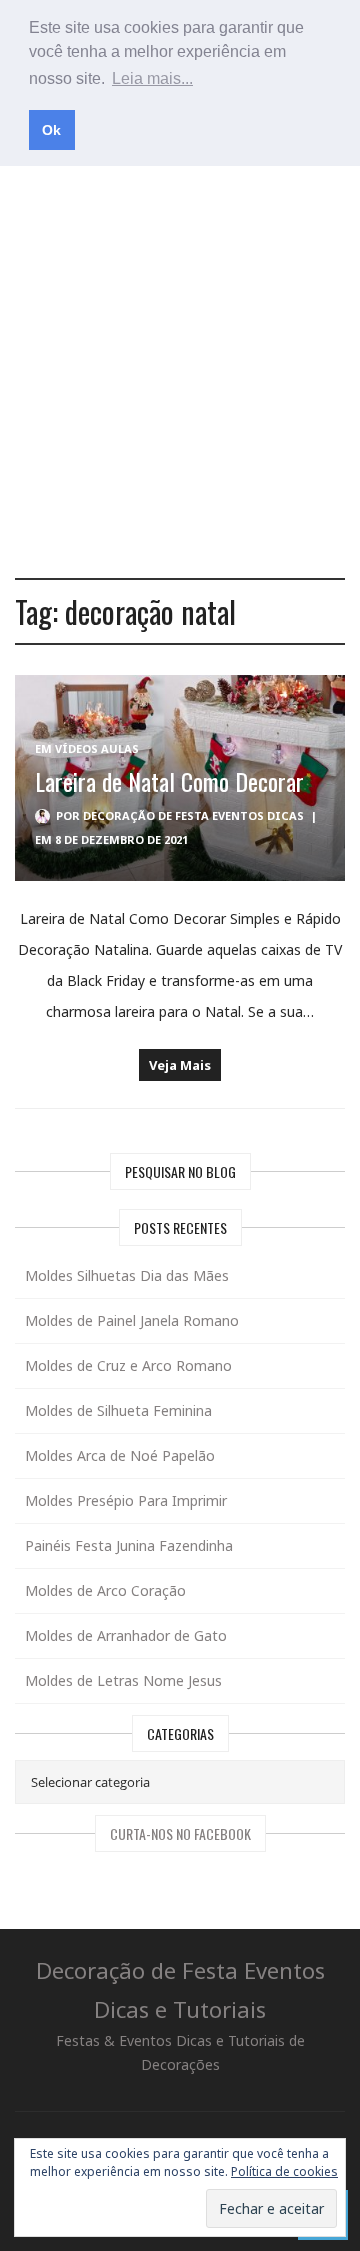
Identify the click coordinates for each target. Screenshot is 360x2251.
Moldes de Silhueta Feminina (118, 1410)
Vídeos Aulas (97, 748)
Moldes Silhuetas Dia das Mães (127, 1275)
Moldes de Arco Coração (105, 1590)
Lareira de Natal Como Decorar (169, 781)
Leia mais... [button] (152, 78)
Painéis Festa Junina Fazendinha (129, 1545)
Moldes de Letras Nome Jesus (123, 1680)
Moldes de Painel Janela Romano (132, 1320)
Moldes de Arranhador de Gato (126, 1635)
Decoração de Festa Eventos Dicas (193, 815)
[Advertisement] (180, 370)
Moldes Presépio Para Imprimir (126, 1500)
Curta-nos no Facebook (180, 1833)
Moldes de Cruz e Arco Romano (128, 1365)
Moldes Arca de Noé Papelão (120, 1455)
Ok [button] (51, 130)
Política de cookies (284, 2171)
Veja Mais (180, 1065)
